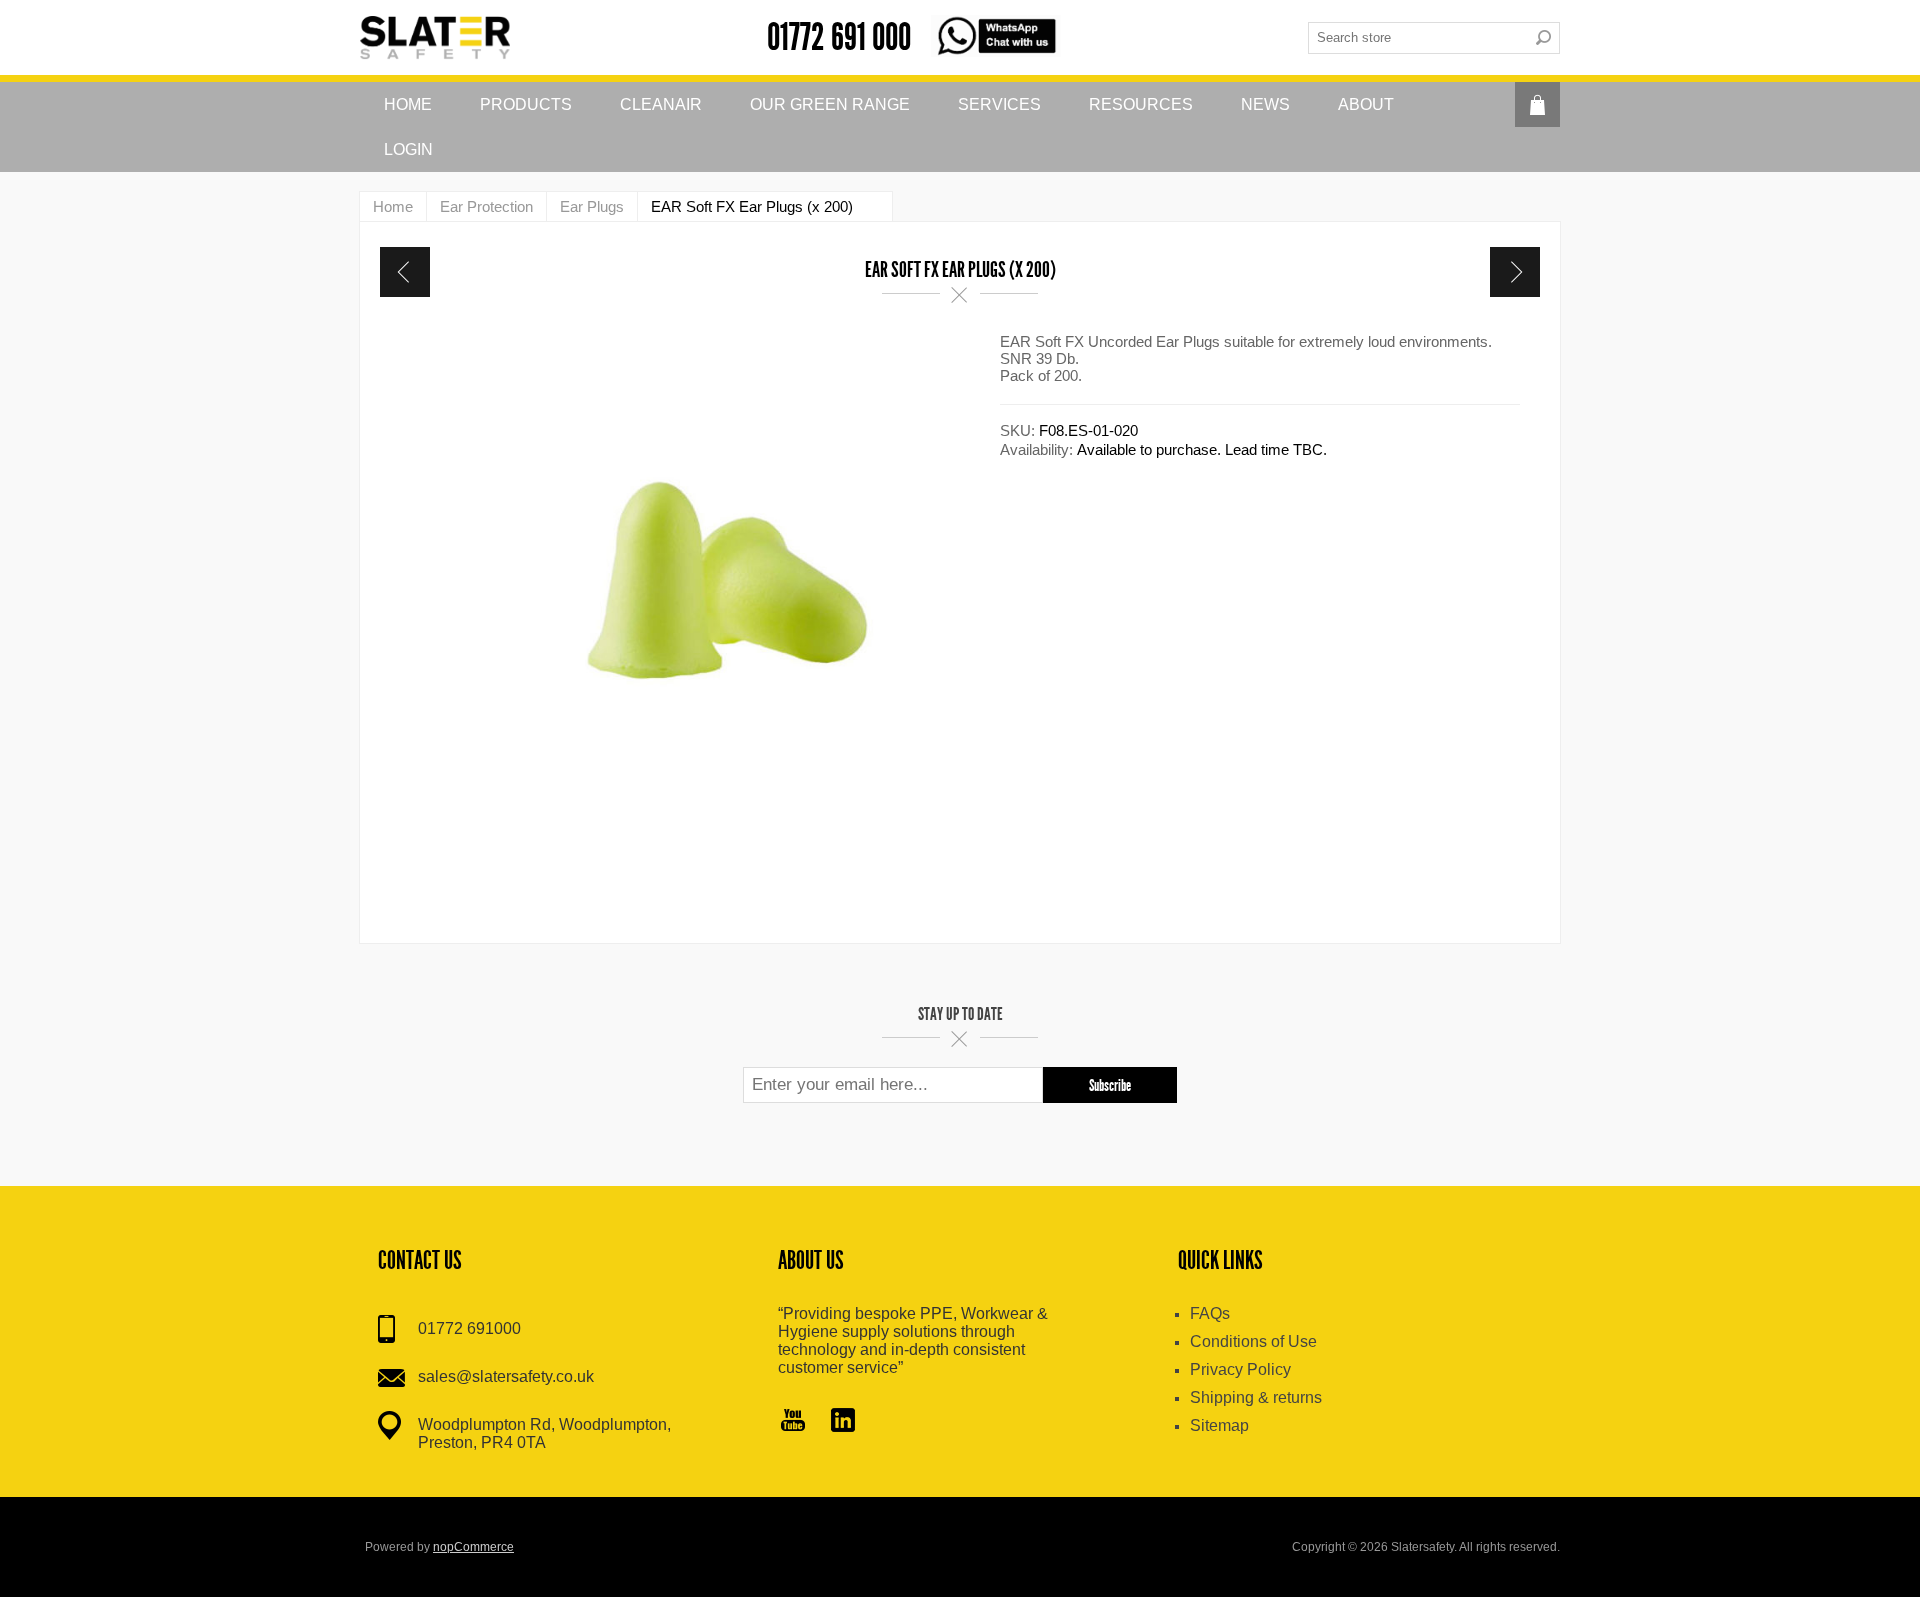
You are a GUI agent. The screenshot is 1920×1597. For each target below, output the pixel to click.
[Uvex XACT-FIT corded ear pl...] (405, 272)
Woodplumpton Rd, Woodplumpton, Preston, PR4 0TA (544, 1433)
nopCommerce (473, 1547)
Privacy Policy (1240, 1369)
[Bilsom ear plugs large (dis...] (1515, 272)
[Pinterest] (843, 1422)
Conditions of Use (1253, 1341)
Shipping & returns (1256, 1397)
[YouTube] (793, 1422)
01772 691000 (469, 1328)
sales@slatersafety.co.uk (506, 1376)
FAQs (1210, 1313)
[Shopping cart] (1537, 104)
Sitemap (1219, 1425)
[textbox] (1418, 38)
